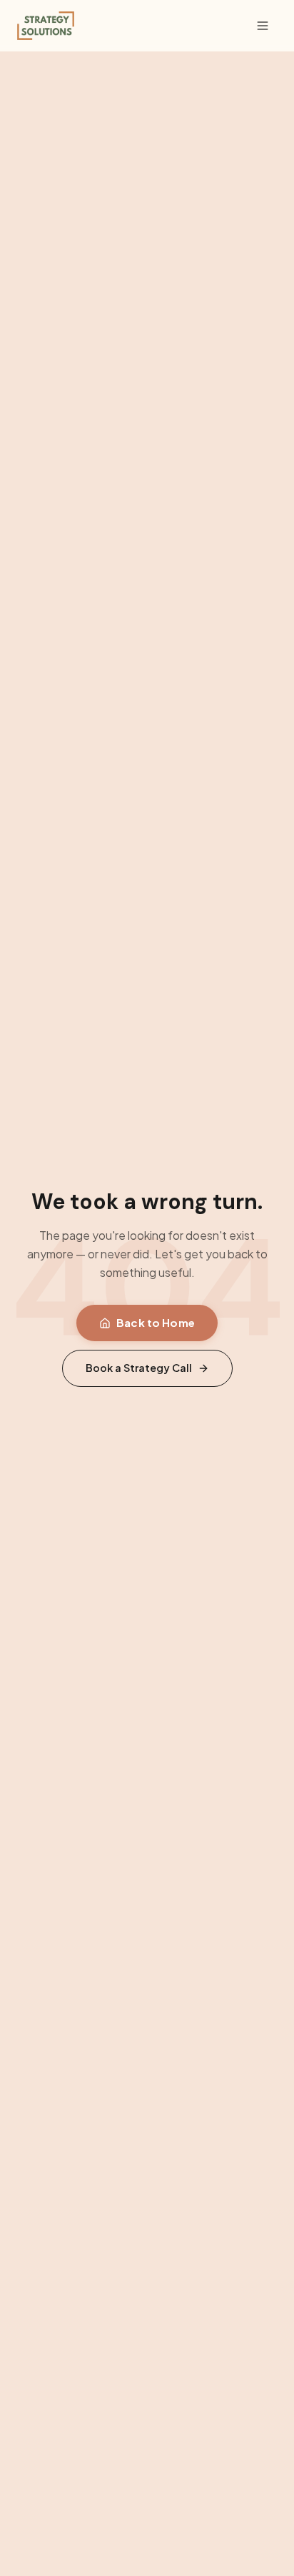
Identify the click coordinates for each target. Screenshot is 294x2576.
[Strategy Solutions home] (46, 26)
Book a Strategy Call (139, 1368)
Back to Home (156, 1322)
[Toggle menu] (263, 26)
